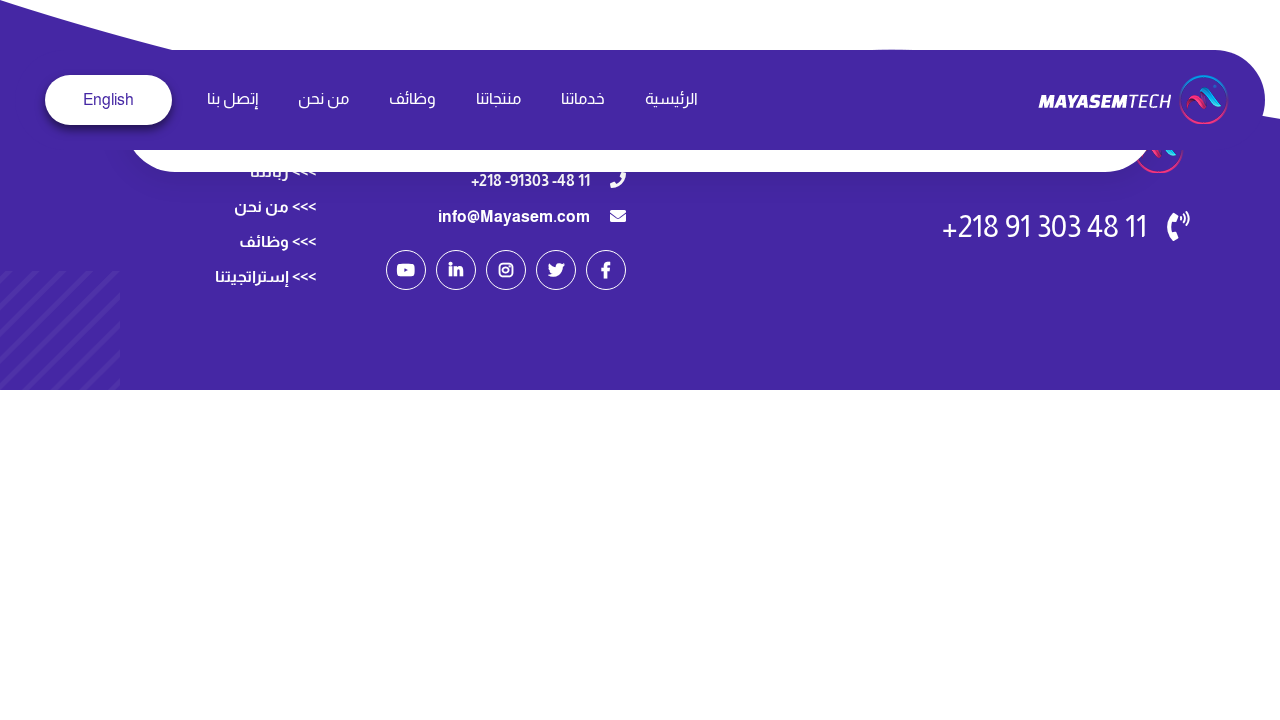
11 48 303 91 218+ (1044, 226)
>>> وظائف (277, 241)
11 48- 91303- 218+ (530, 180)
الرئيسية (671, 98)
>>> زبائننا (283, 171)
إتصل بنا (232, 98)
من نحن (323, 98)
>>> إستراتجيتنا (265, 276)
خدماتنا (583, 98)
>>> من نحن (275, 206)
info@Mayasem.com (514, 216)
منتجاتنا (498, 98)
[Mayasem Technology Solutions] (1136, 98)
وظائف (412, 98)
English (108, 99)
